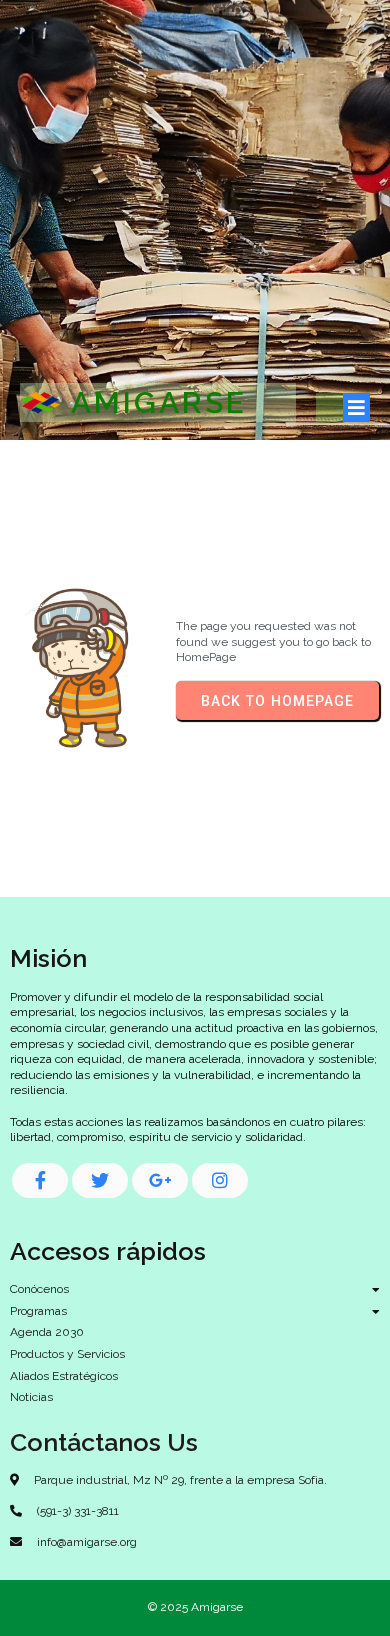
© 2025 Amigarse (195, 1607)
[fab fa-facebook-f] (40, 1180)
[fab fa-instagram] (220, 1180)
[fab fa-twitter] (100, 1180)
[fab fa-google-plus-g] (160, 1180)
